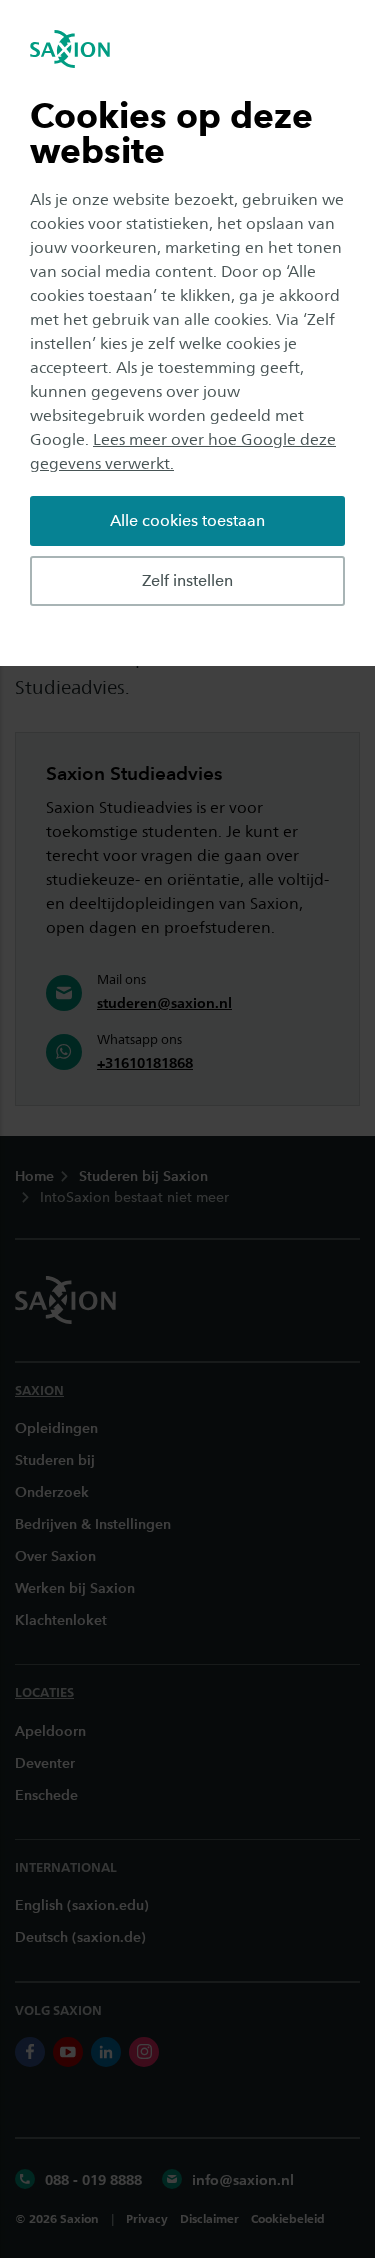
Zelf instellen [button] (187, 580)
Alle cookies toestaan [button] (187, 520)
